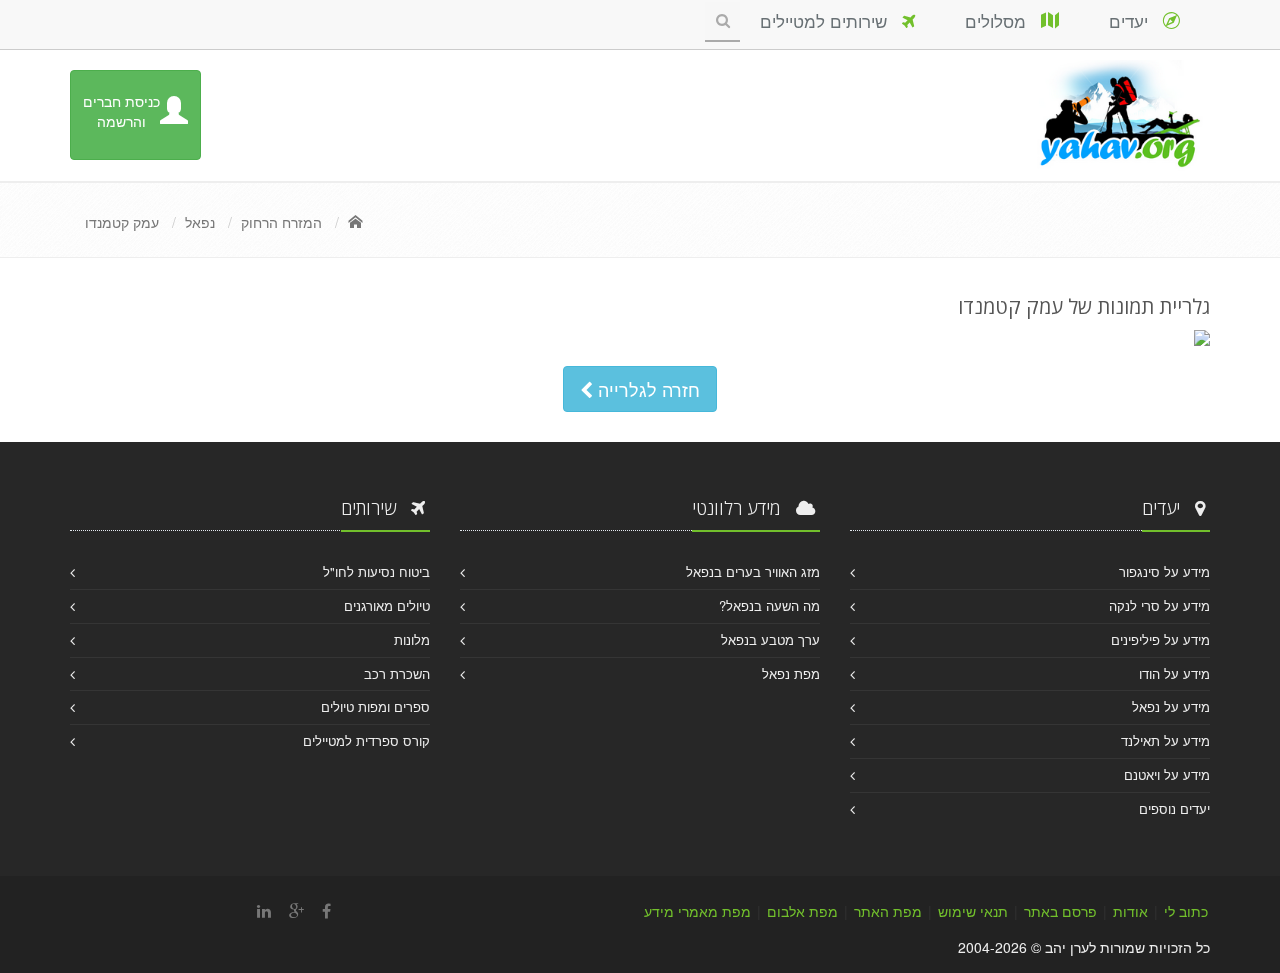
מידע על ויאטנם (1167, 774)
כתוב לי (1186, 911)
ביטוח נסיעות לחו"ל (376, 571)
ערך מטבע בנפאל (770, 639)
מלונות (412, 639)
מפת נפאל (791, 673)
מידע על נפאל (1171, 706)
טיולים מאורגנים (387, 605)
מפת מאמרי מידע (697, 911)
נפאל (200, 222)
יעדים (1136, 20)
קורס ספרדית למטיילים (366, 740)
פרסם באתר (1060, 911)
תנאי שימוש (973, 911)
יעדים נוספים (1174, 808)
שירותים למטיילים (831, 20)
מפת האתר (888, 911)
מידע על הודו (1174, 673)
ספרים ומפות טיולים (375, 706)
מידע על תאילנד (1165, 740)
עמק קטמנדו (122, 222)
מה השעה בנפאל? (769, 605)
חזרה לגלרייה (646, 389)
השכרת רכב (397, 673)
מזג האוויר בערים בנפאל (753, 571)
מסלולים (1003, 20)
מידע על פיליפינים (1160, 639)
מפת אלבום (802, 911)
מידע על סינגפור (1164, 571)
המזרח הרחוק (281, 222)
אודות (1130, 911)
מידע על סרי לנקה (1159, 605)
